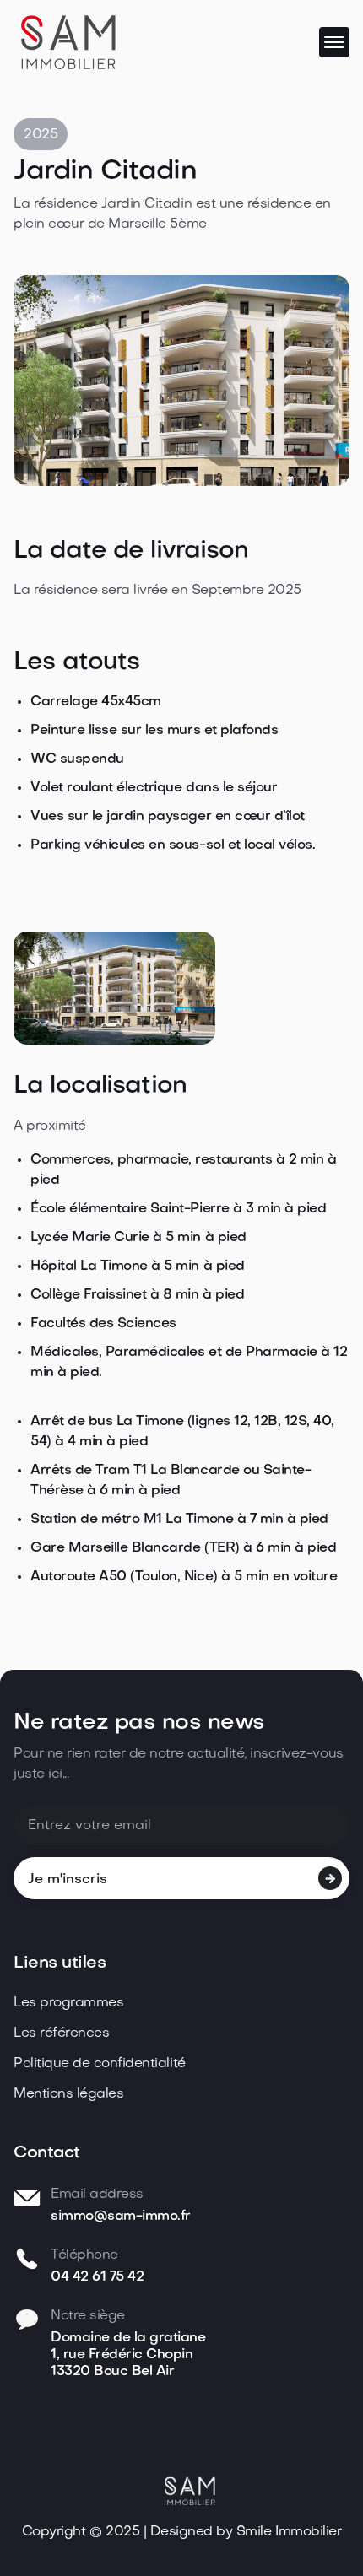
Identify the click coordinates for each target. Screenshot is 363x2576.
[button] (334, 42)
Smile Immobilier (289, 2532)
